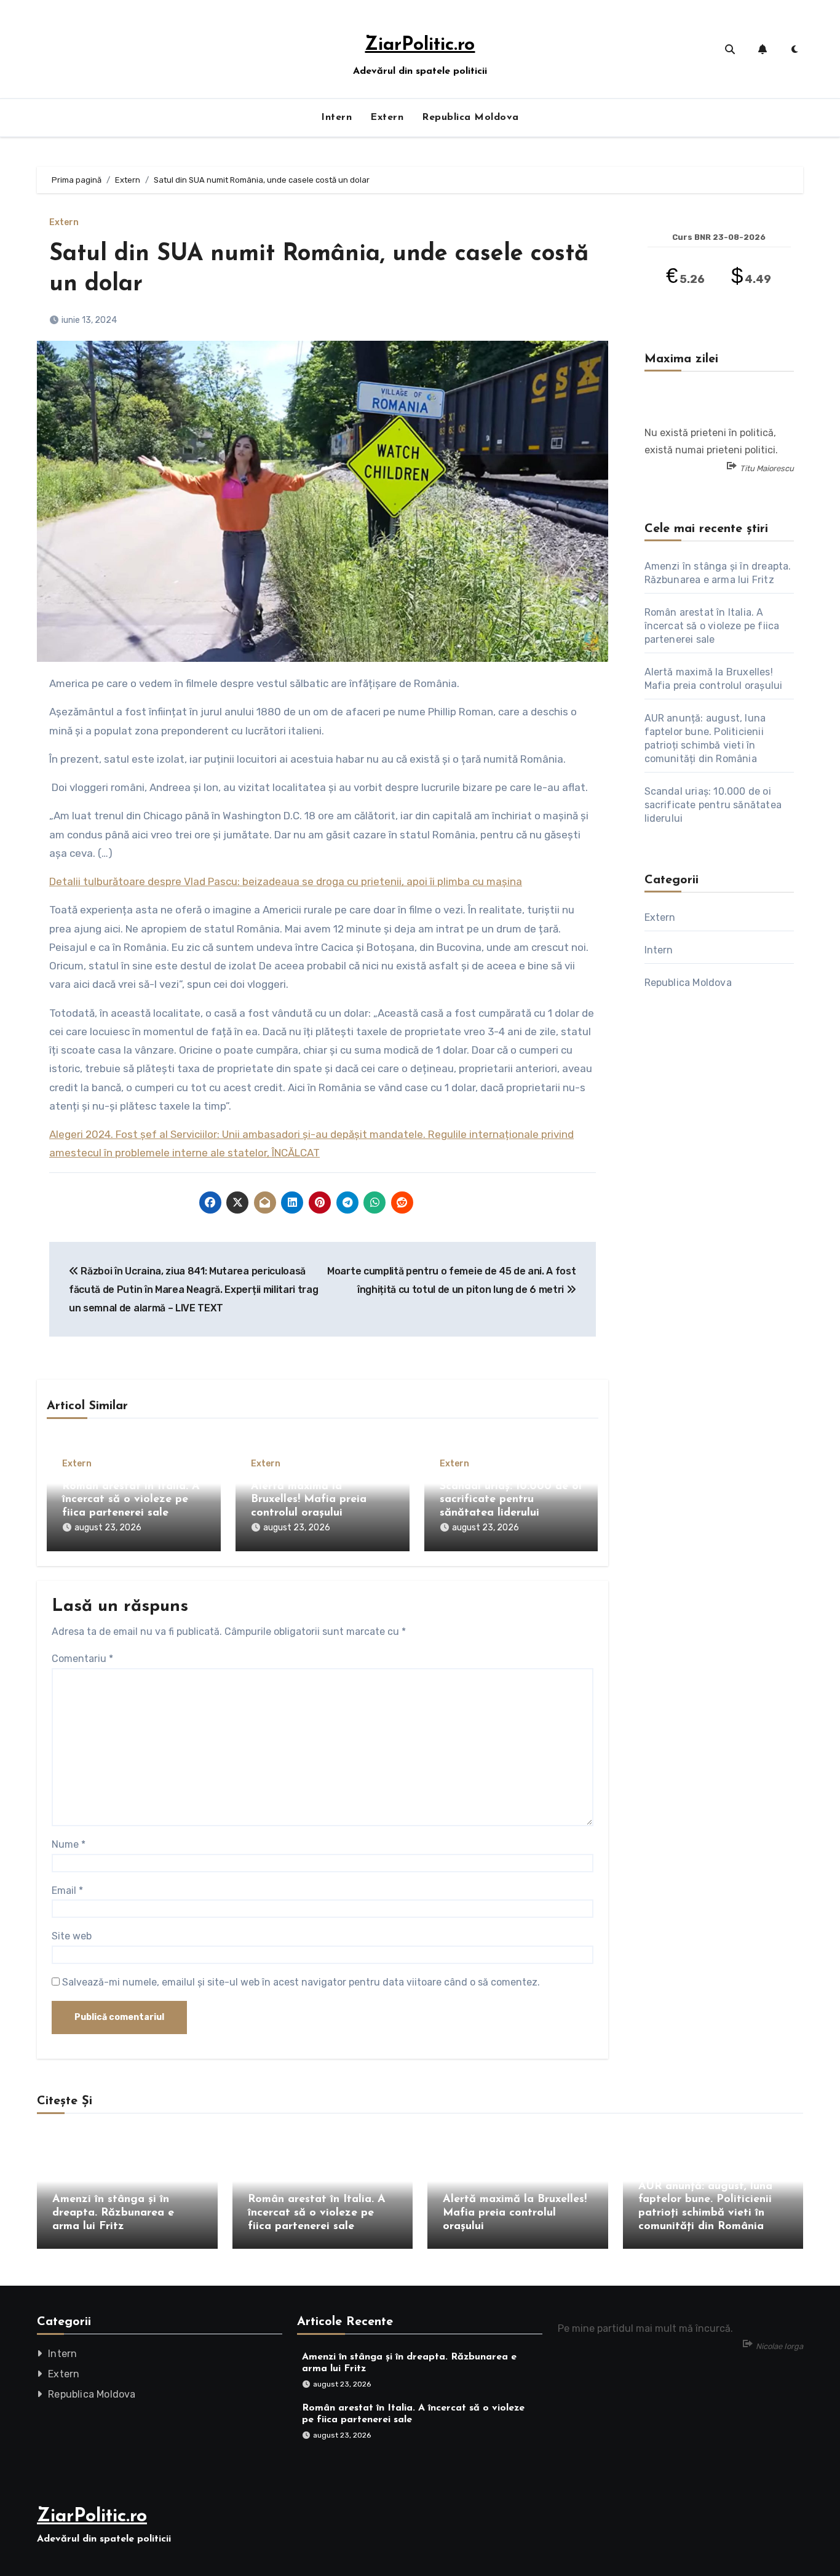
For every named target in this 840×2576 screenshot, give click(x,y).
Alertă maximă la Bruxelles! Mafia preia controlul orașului (309, 1500)
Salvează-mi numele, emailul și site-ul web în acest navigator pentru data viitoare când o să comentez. (301, 1982)
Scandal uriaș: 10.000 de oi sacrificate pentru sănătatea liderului (511, 1500)
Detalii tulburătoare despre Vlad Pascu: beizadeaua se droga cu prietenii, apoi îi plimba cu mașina (286, 881)
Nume (69, 1844)
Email (67, 1890)
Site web (72, 1936)
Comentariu (82, 1659)
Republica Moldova (470, 117)
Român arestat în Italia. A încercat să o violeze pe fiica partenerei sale (131, 1500)
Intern (336, 117)
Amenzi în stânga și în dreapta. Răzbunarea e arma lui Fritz (113, 2213)
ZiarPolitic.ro (420, 45)
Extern (387, 117)
